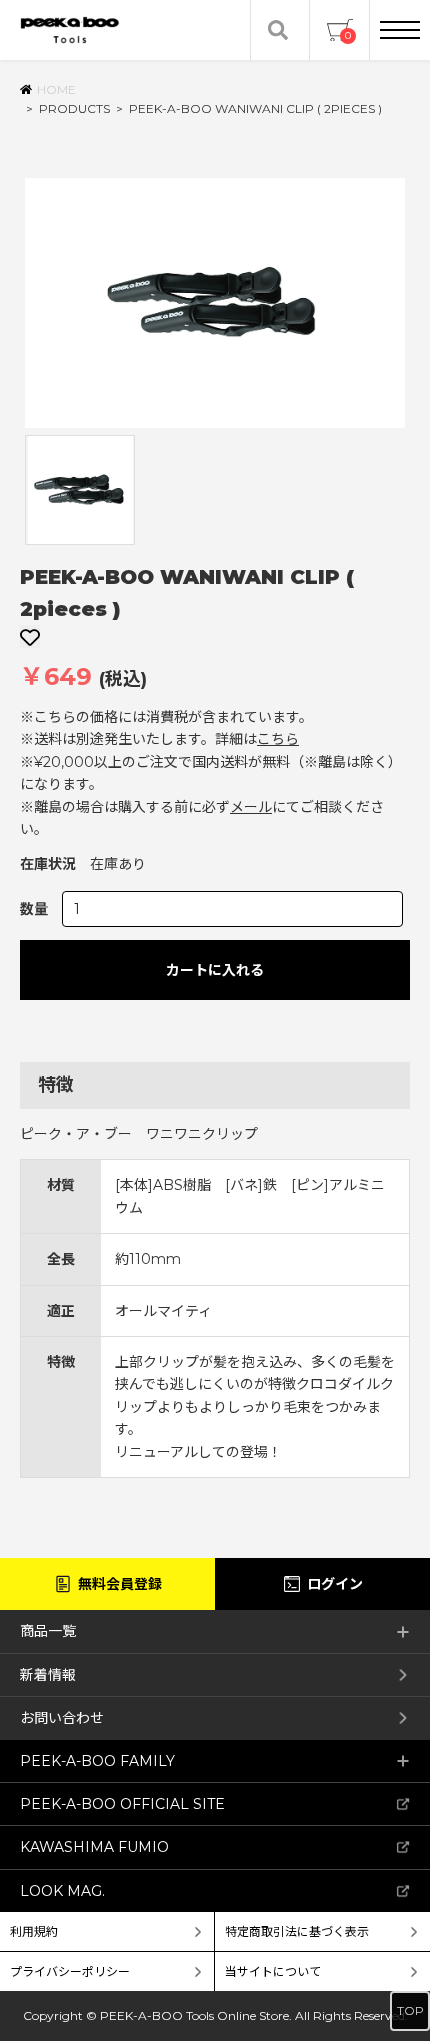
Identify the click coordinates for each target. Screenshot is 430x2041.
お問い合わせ (62, 1718)
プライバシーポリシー (70, 1971)
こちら (278, 739)
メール (251, 807)
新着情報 (48, 1675)
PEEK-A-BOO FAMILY (97, 1761)
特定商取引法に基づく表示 (297, 1931)
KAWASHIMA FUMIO (94, 1847)
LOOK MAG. (62, 1891)
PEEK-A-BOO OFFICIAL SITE (122, 1804)
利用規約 (34, 1931)
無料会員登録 (120, 1584)
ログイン (335, 1584)
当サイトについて (273, 1971)
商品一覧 (48, 1631)
